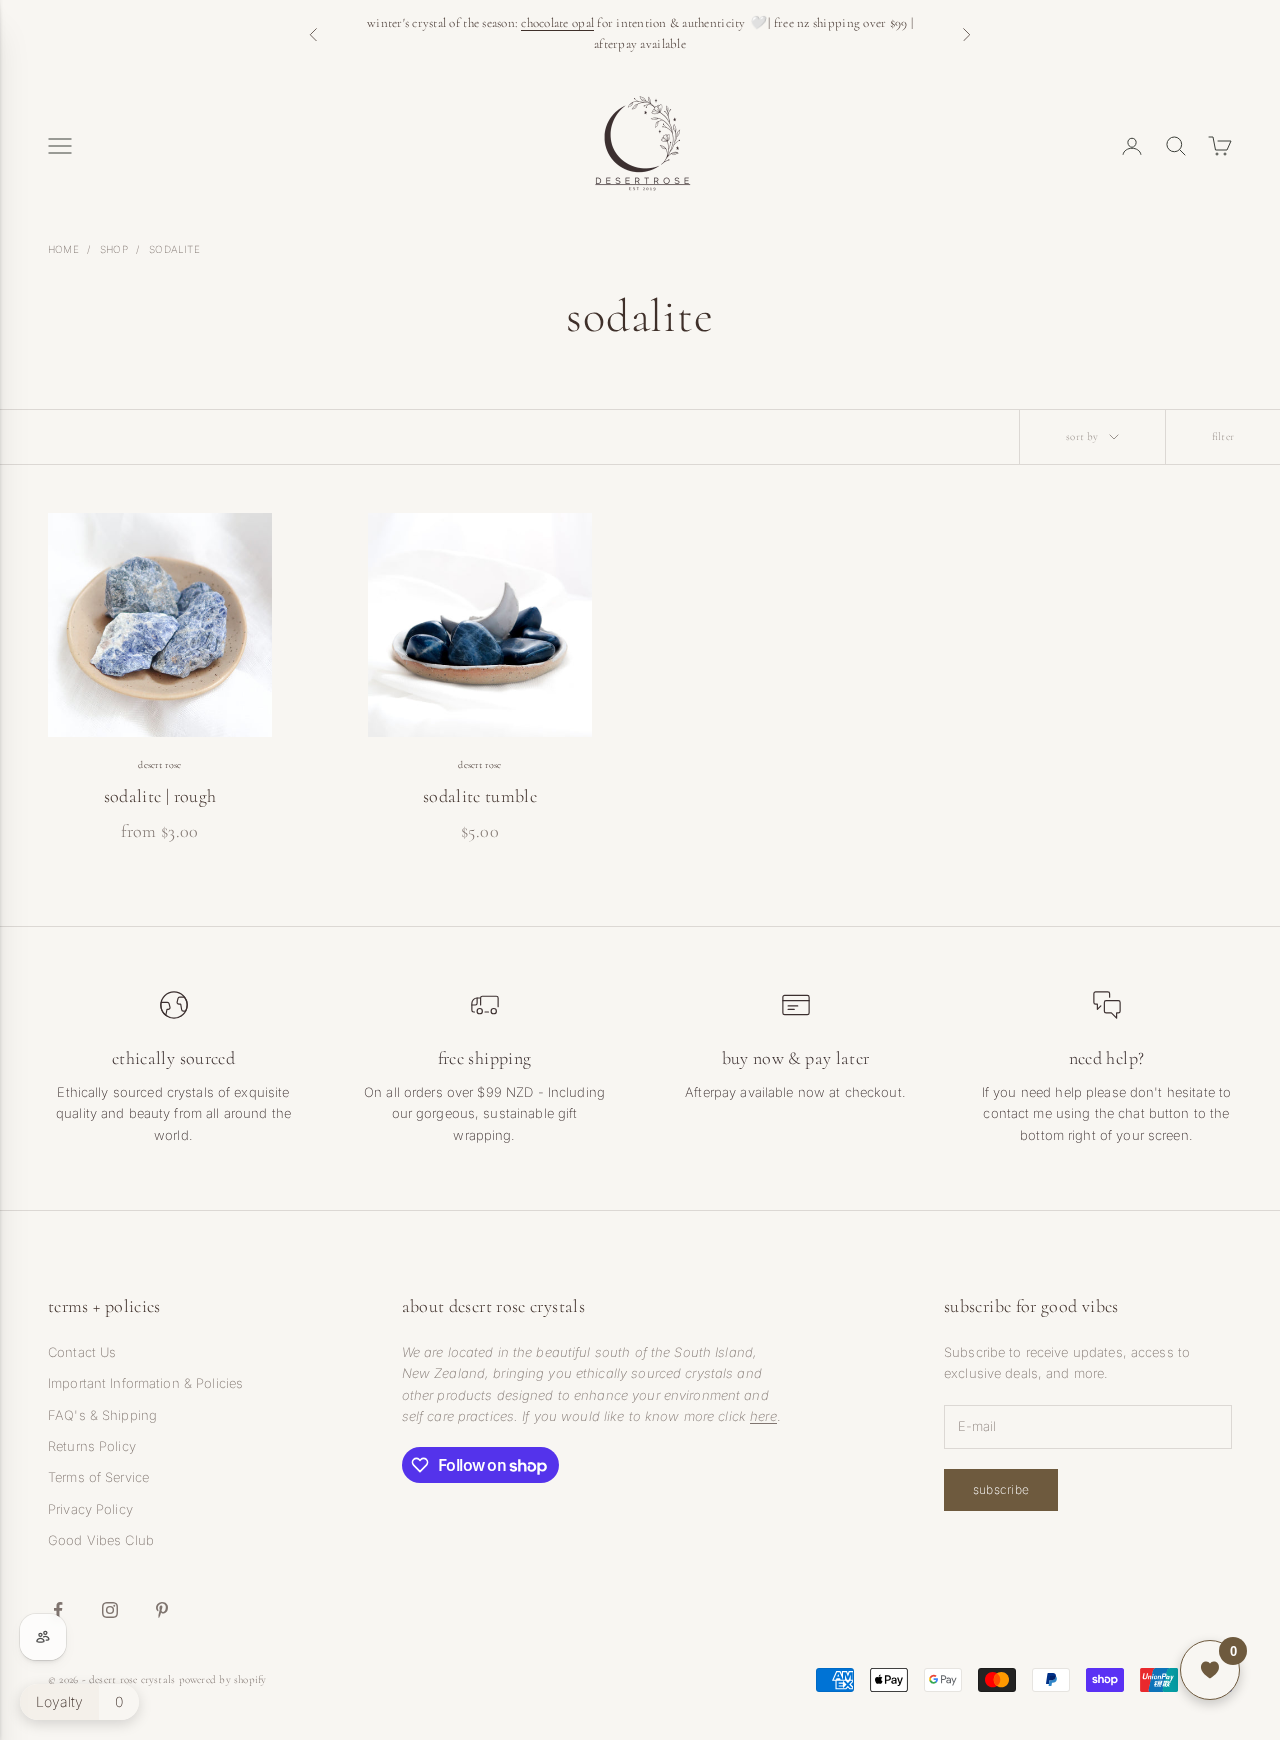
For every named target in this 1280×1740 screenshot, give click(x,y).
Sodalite (174, 249)
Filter (1223, 436)
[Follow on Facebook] (58, 1610)
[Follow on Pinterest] (162, 1610)
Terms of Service (98, 1477)
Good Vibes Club (101, 1540)
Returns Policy (92, 1446)
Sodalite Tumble (480, 796)
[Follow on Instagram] (110, 1610)
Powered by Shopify (223, 1679)
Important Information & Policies (145, 1383)
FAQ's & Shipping (102, 1415)
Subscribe (1001, 1489)
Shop (114, 249)
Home (63, 249)
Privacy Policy (90, 1509)
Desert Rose (159, 765)
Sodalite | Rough (160, 796)
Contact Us (82, 1352)
